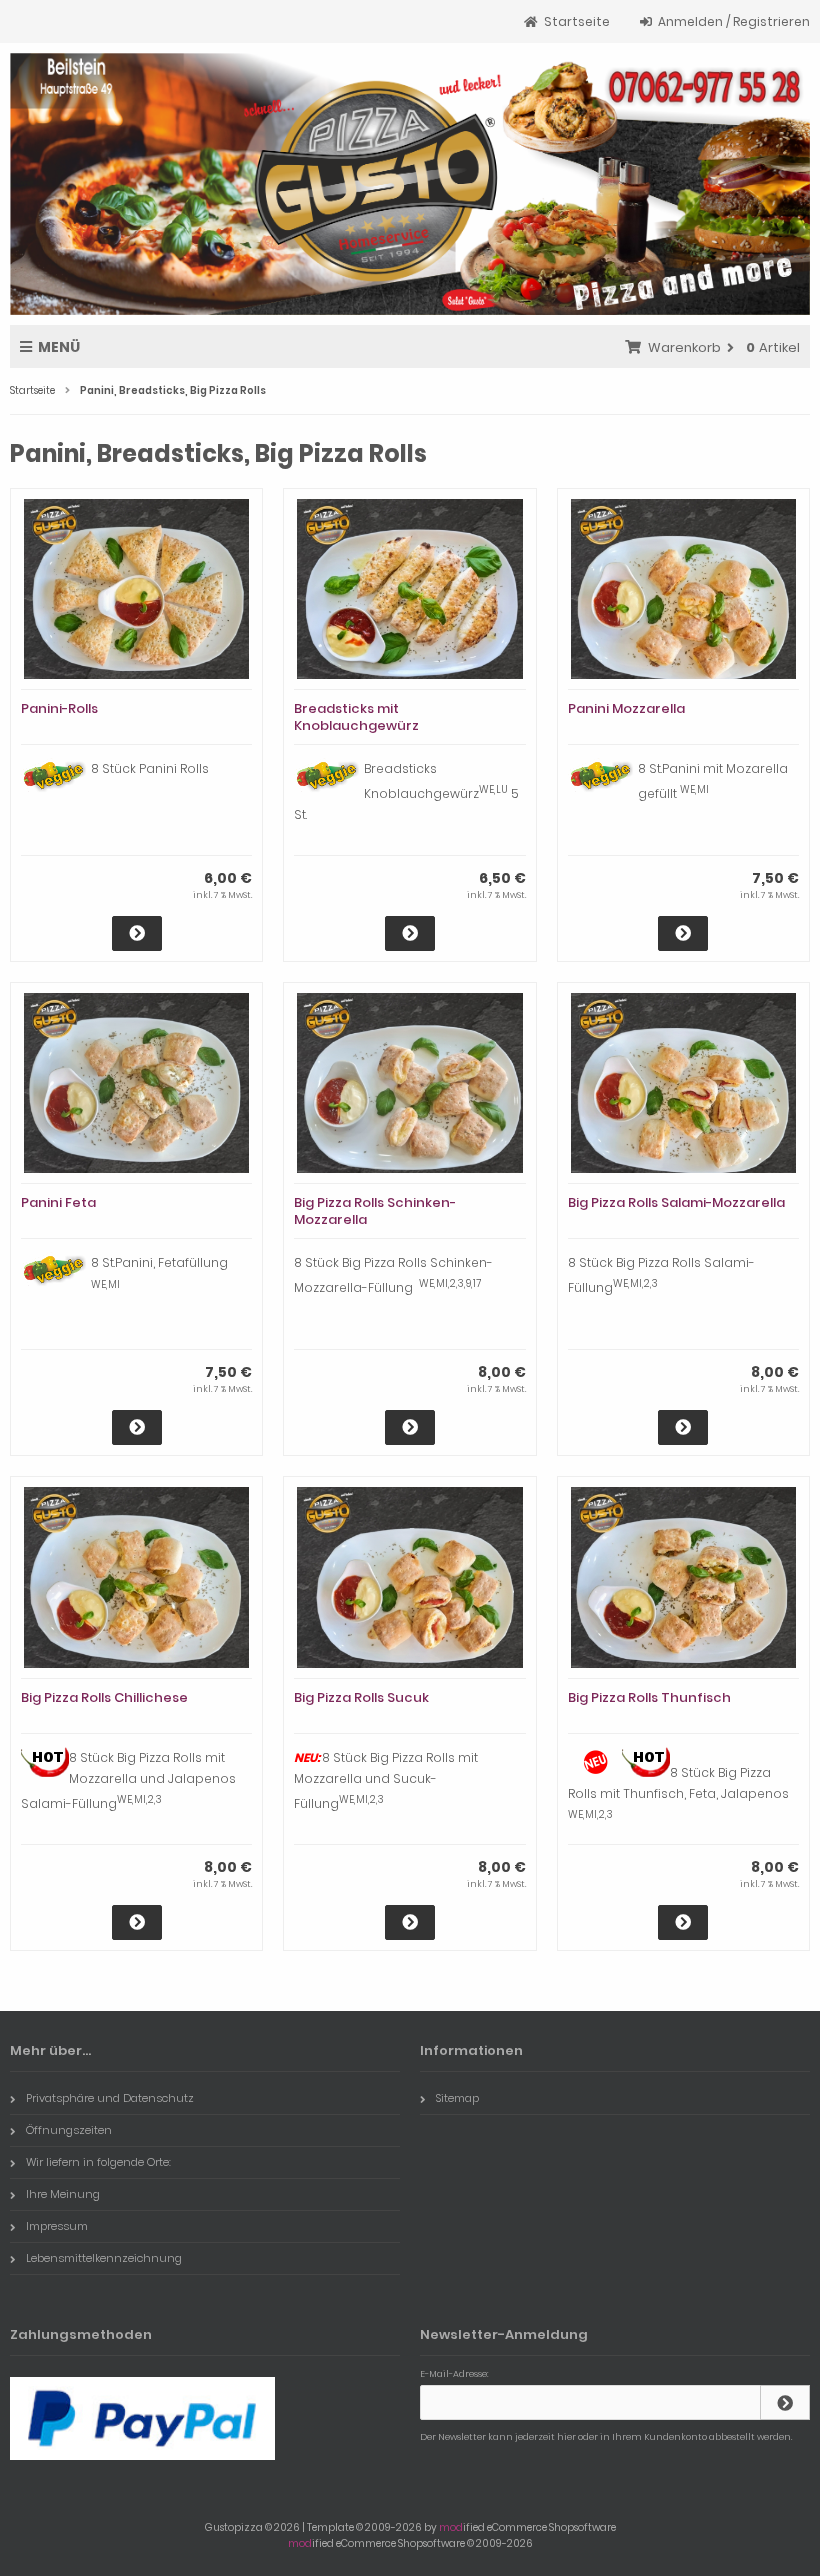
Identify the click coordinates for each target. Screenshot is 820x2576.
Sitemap (457, 2098)
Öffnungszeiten (69, 2130)
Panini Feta (58, 1202)
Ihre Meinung (63, 2194)
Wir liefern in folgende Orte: (98, 2162)
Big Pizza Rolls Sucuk (361, 1697)
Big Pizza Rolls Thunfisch (649, 1697)
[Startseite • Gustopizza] (410, 184)
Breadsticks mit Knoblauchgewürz (356, 717)
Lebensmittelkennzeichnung (104, 2258)
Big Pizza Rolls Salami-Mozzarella (676, 1202)
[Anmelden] (785, 2402)
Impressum (57, 2226)
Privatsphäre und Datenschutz (110, 2098)
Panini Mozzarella (626, 708)
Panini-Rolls (59, 708)
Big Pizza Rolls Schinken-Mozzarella (375, 1211)
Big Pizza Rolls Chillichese (104, 1697)
